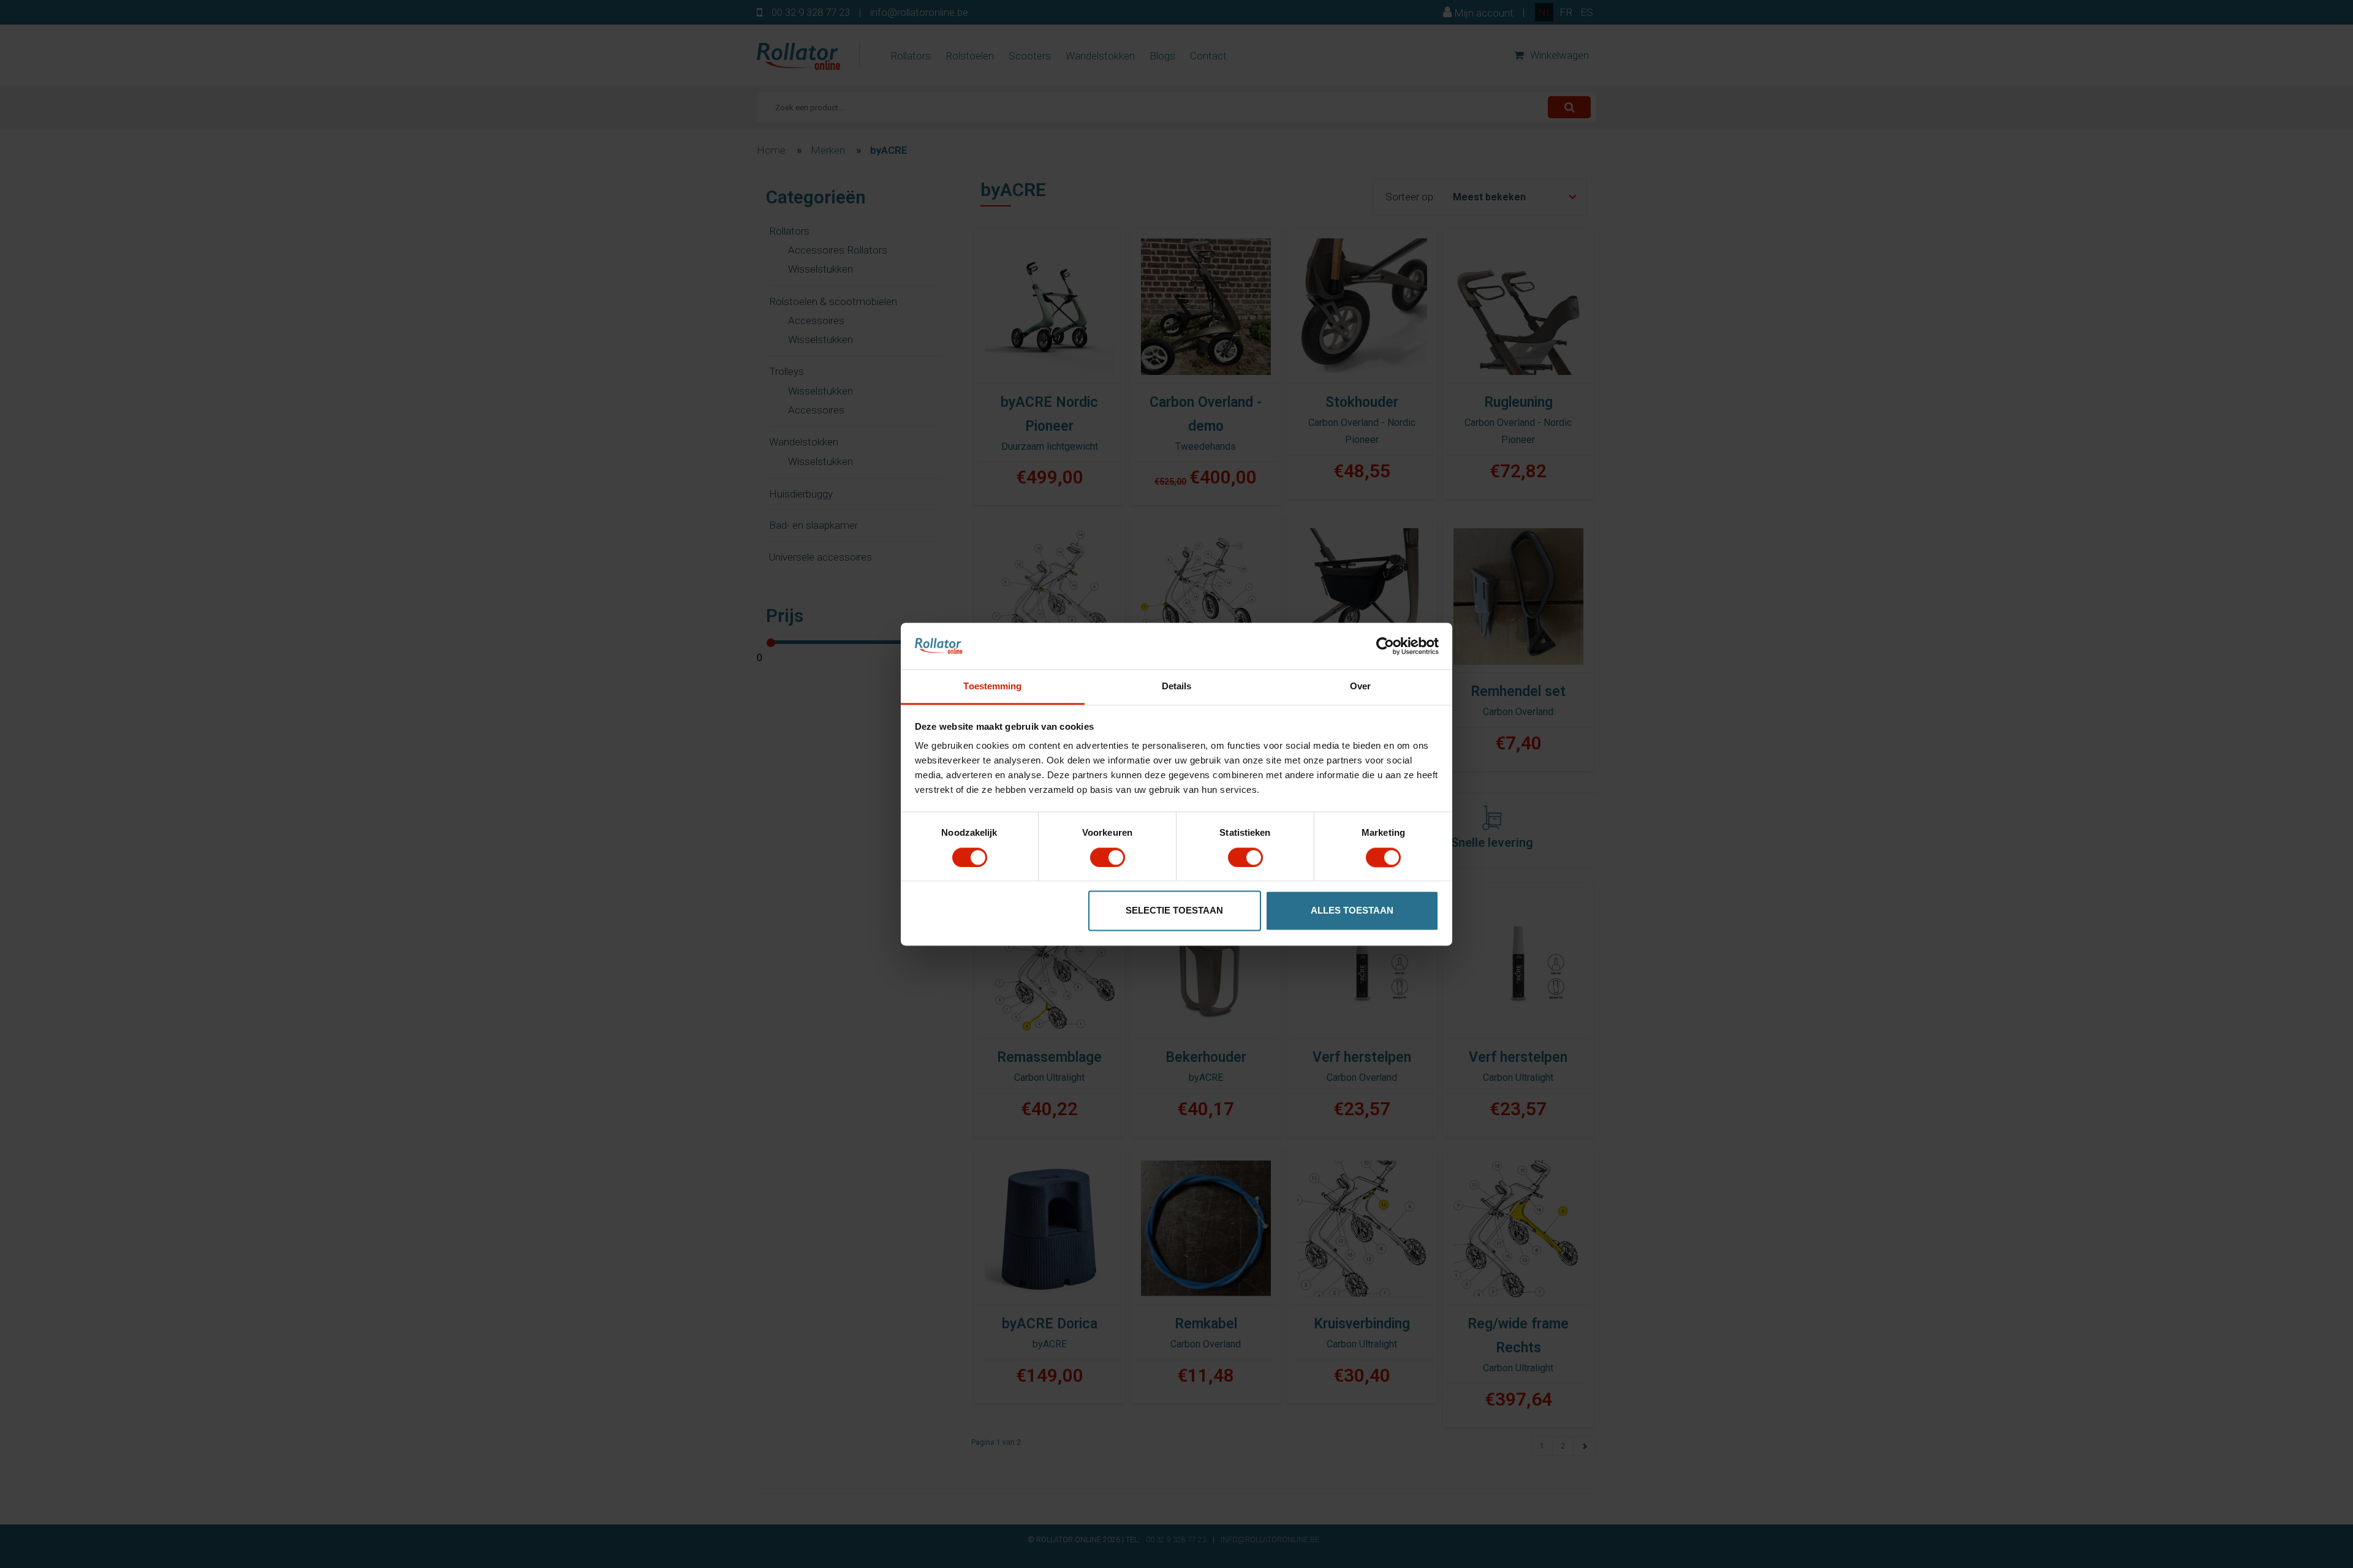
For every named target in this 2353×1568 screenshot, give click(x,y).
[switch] (1108, 857)
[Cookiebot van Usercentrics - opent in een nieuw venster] (1385, 646)
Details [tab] (1177, 687)
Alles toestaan (1352, 911)
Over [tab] (1360, 687)
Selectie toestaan (1174, 911)
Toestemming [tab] (992, 687)
